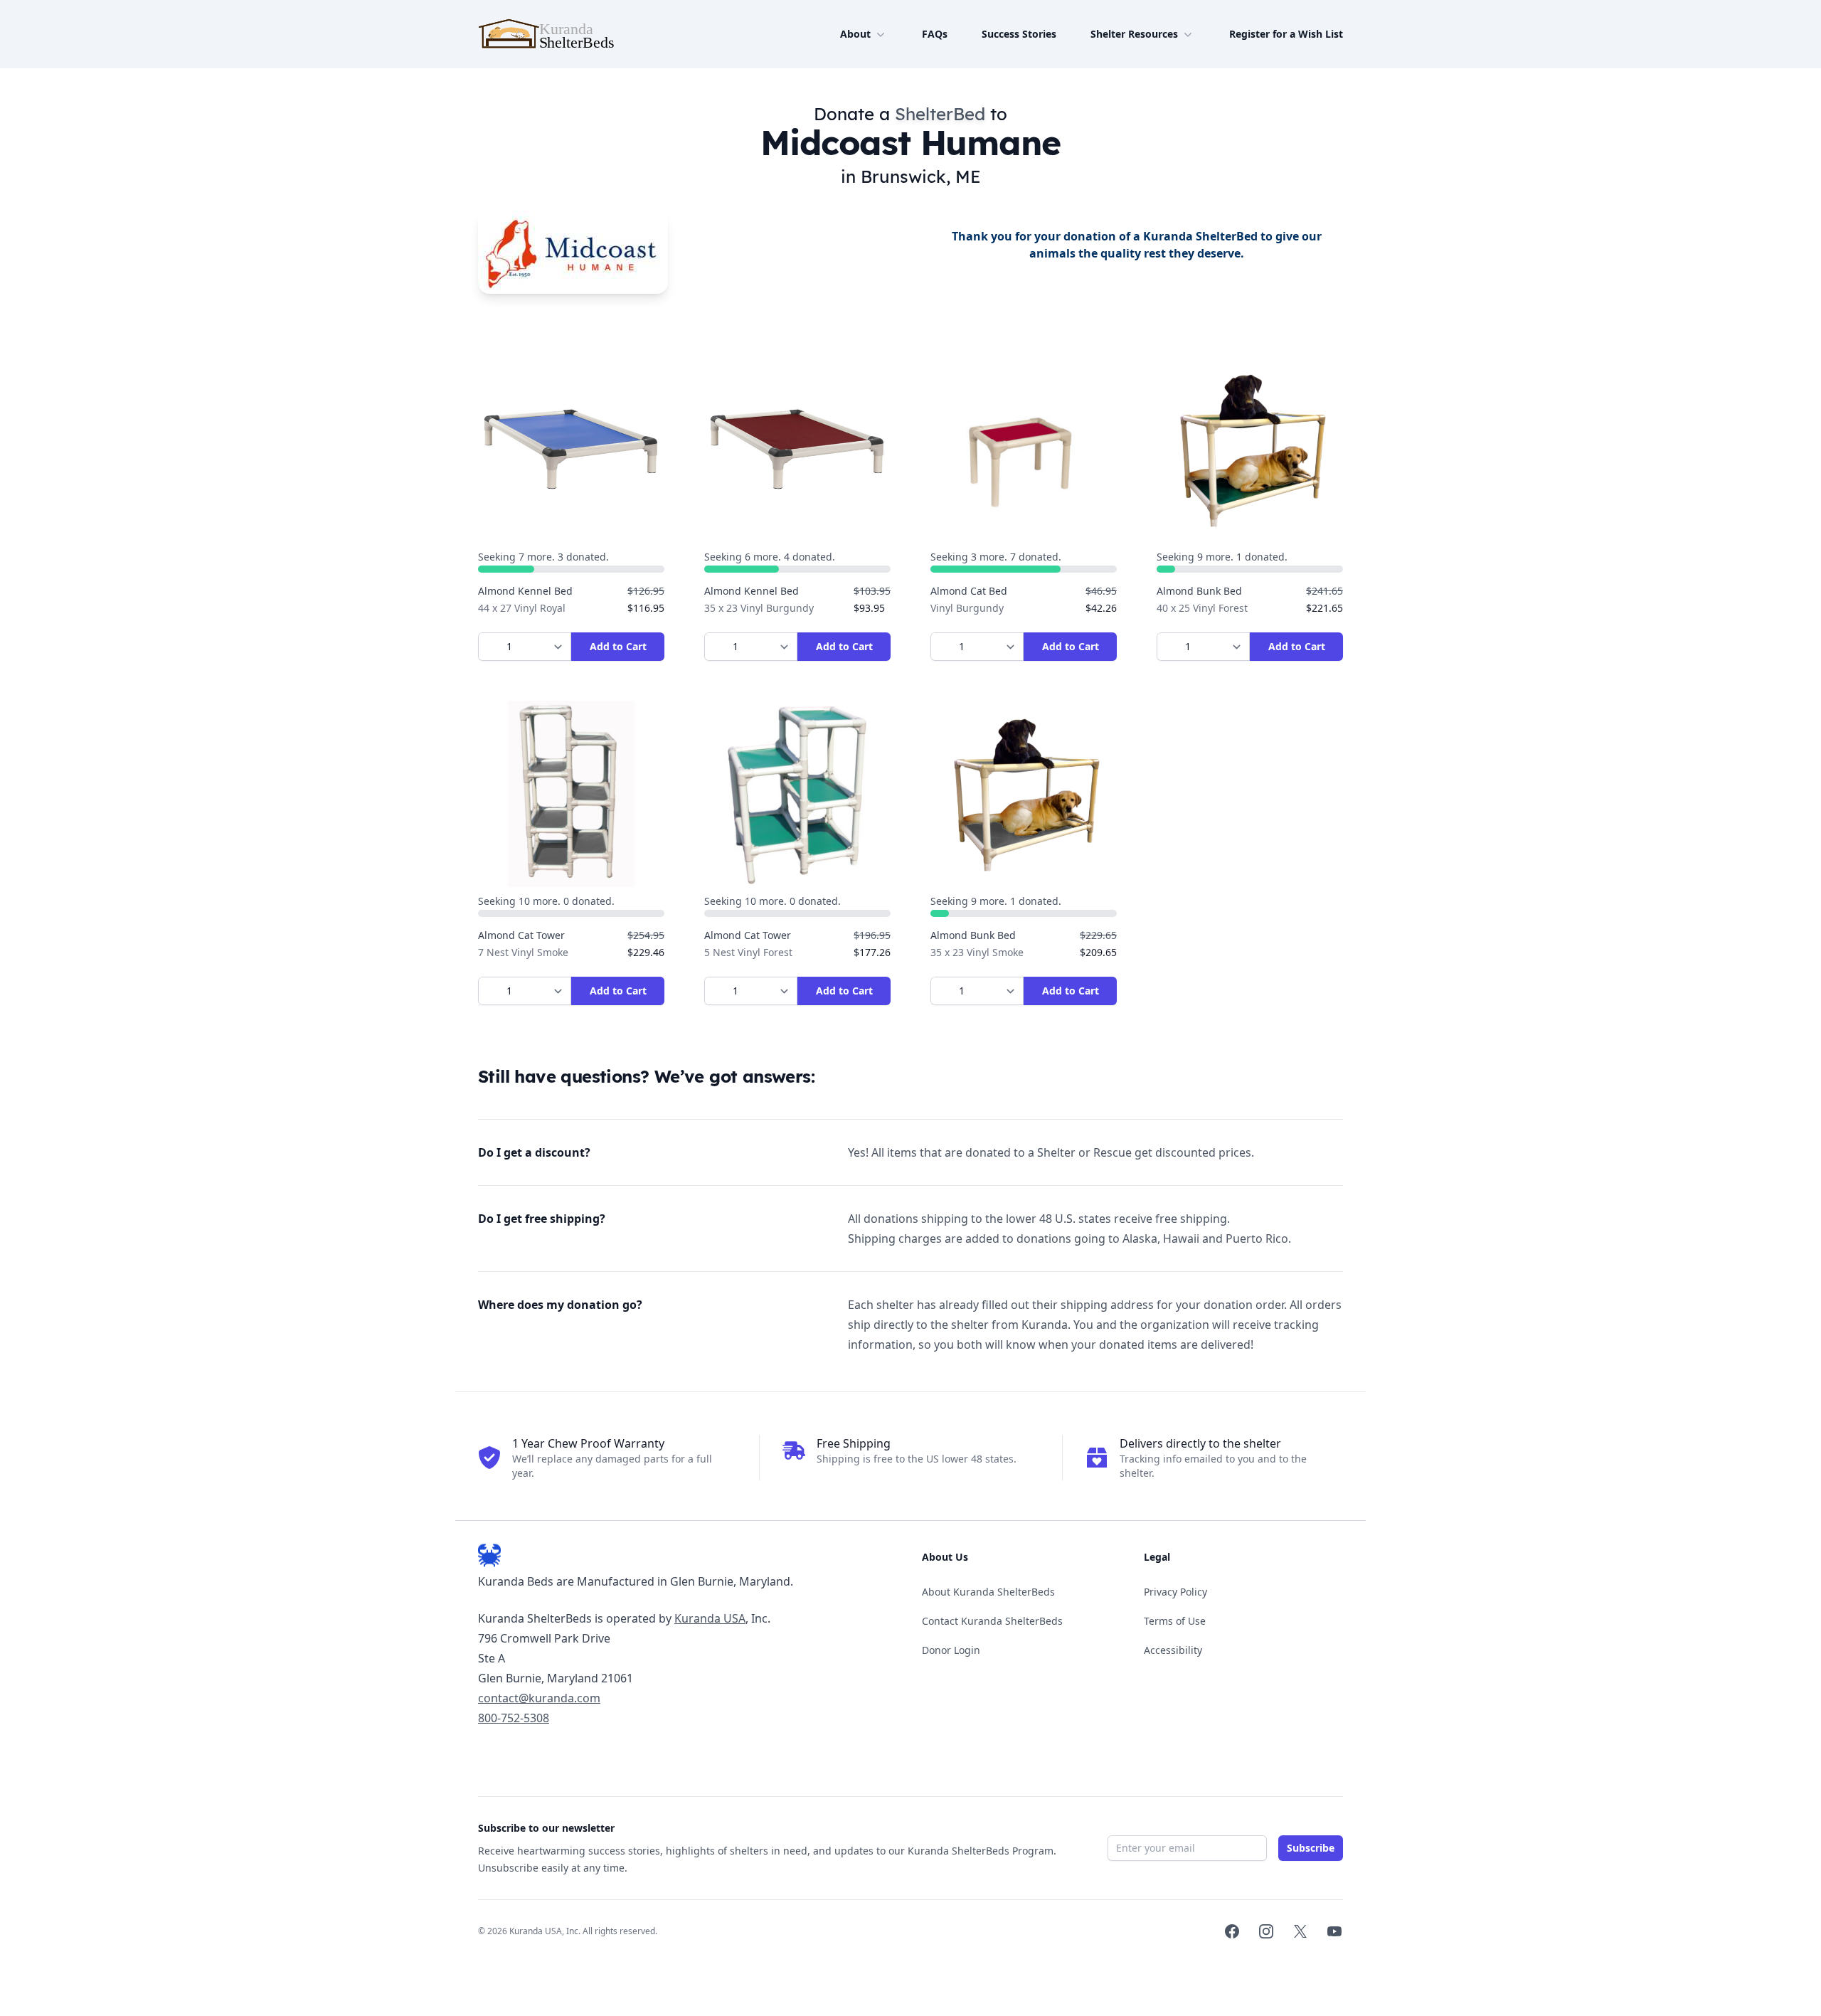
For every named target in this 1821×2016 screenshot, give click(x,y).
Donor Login (951, 1650)
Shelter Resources (1134, 34)
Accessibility (1173, 1650)
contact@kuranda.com (539, 1698)
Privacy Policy (1175, 1592)
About (855, 34)
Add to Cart (618, 646)
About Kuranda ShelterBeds (988, 1592)
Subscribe (1311, 1848)
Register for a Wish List (1286, 34)
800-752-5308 (514, 1718)
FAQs (935, 34)
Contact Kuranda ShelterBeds (992, 1621)
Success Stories (1019, 34)
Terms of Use (1175, 1621)
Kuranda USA (710, 1618)
